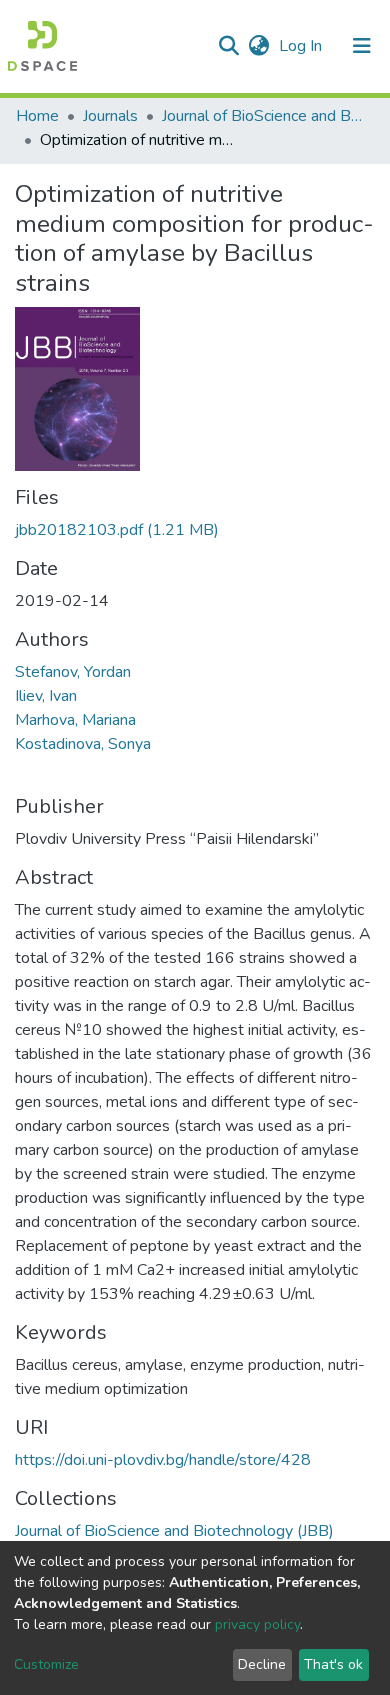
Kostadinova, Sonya (83, 744)
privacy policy (257, 1624)
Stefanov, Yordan (73, 672)
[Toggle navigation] (362, 46)
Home (37, 116)
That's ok (333, 1664)
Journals (110, 116)
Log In (302, 46)
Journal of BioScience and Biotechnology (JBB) (262, 116)
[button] (258, 46)
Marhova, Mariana (75, 720)
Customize (46, 1664)
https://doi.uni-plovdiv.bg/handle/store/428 (163, 1460)
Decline (262, 1664)
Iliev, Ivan (46, 696)
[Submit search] (228, 46)
